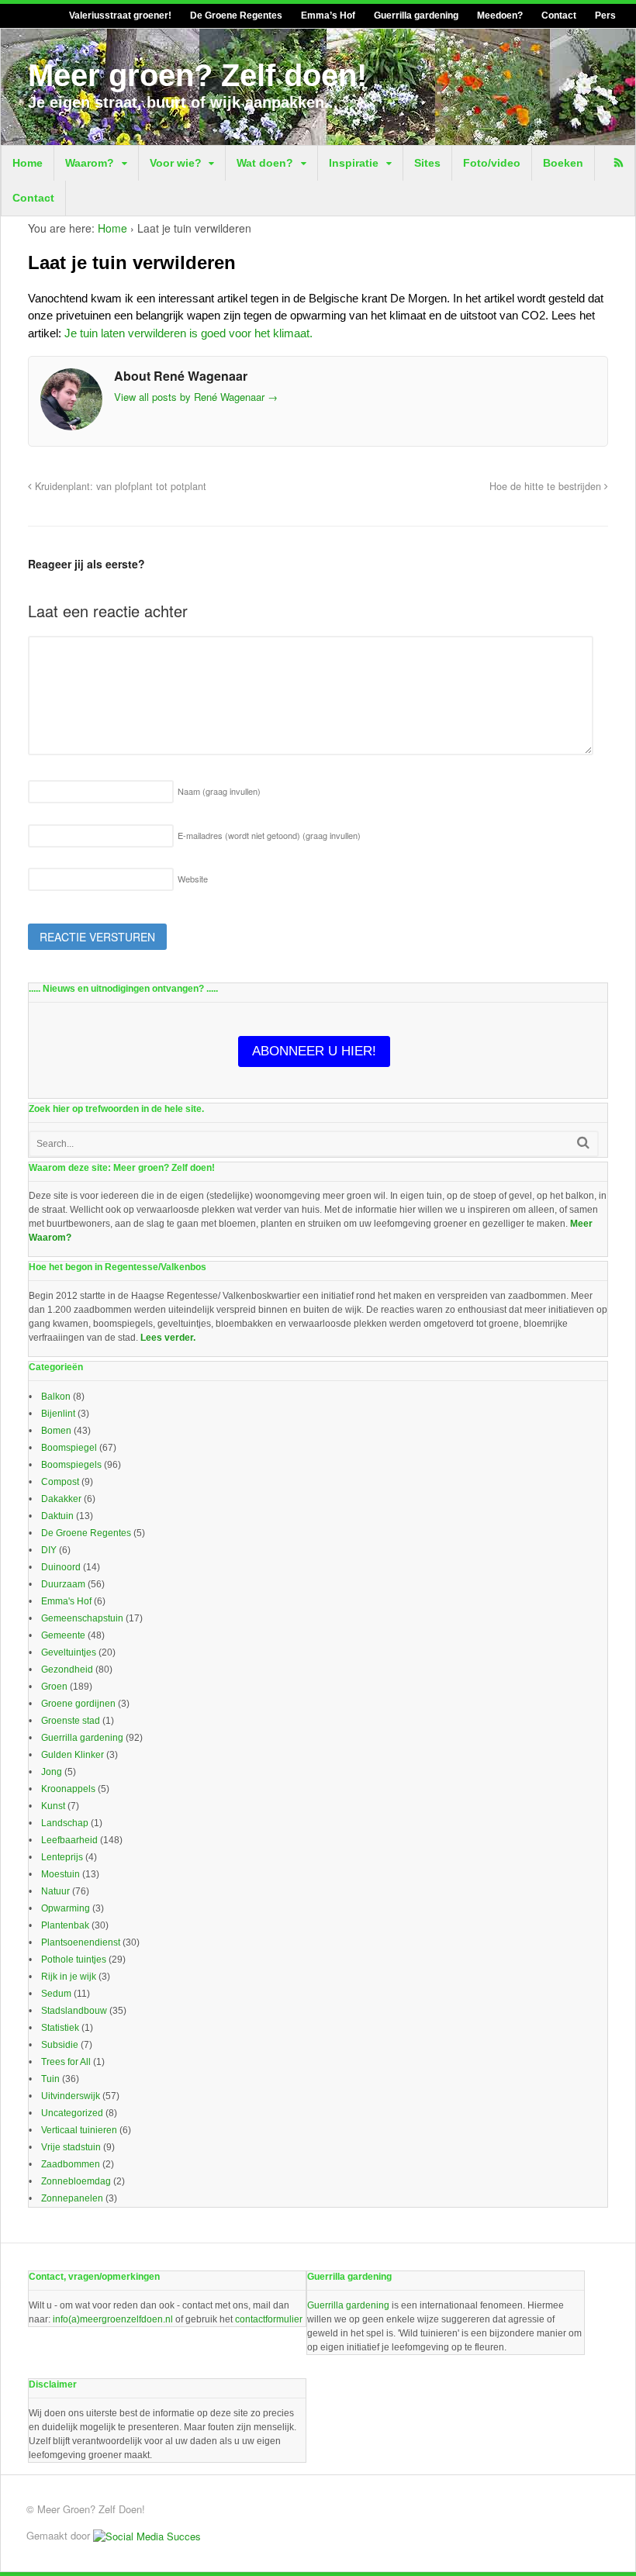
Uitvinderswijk (71, 2096)
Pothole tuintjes (74, 1960)
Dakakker (61, 1499)
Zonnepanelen (72, 2198)
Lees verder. (168, 1338)
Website (193, 879)
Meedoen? (500, 16)
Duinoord (61, 1567)
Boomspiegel (69, 1448)
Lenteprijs (62, 1857)
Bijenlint (58, 1414)
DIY (49, 1550)
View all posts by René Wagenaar (196, 397)
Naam (219, 791)
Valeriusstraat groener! (120, 16)
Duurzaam (63, 1584)
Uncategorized (72, 2113)
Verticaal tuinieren (79, 2130)
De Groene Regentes (236, 16)
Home (28, 163)
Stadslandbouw (74, 2011)
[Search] (583, 1143)
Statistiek (60, 2028)
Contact (559, 16)
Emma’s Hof (328, 16)
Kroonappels (68, 1789)
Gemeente (63, 1635)
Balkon (56, 1397)
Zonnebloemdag (76, 2181)
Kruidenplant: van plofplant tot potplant (119, 486)
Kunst (53, 1806)
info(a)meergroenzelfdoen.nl (113, 2319)
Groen (54, 1687)
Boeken (563, 163)
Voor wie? (176, 163)
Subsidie (60, 2045)
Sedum (56, 1994)
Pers (605, 16)
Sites (427, 163)
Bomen (56, 1431)
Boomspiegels (71, 1465)
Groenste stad (71, 1721)
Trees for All (66, 2062)
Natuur (55, 1891)
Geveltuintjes (69, 1652)
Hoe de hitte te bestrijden (547, 486)
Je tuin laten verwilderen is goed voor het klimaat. (188, 333)
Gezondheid (67, 1670)
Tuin (50, 2079)
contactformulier (269, 2319)
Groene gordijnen (78, 1704)
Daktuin (57, 1516)
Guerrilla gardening (416, 16)
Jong (52, 1772)
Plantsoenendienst (81, 1942)
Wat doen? (265, 163)
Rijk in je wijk (69, 1977)
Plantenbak (65, 1925)
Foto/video (492, 163)
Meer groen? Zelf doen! (197, 75)
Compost (60, 1482)
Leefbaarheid (69, 1840)
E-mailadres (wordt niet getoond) (269, 835)
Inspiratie (354, 163)
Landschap (65, 1823)
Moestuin (60, 1874)
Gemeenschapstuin (82, 1618)
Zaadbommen (71, 2164)
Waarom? (90, 163)
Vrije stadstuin (71, 2147)
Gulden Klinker (73, 1755)
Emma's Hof (66, 1601)
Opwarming (66, 1908)
